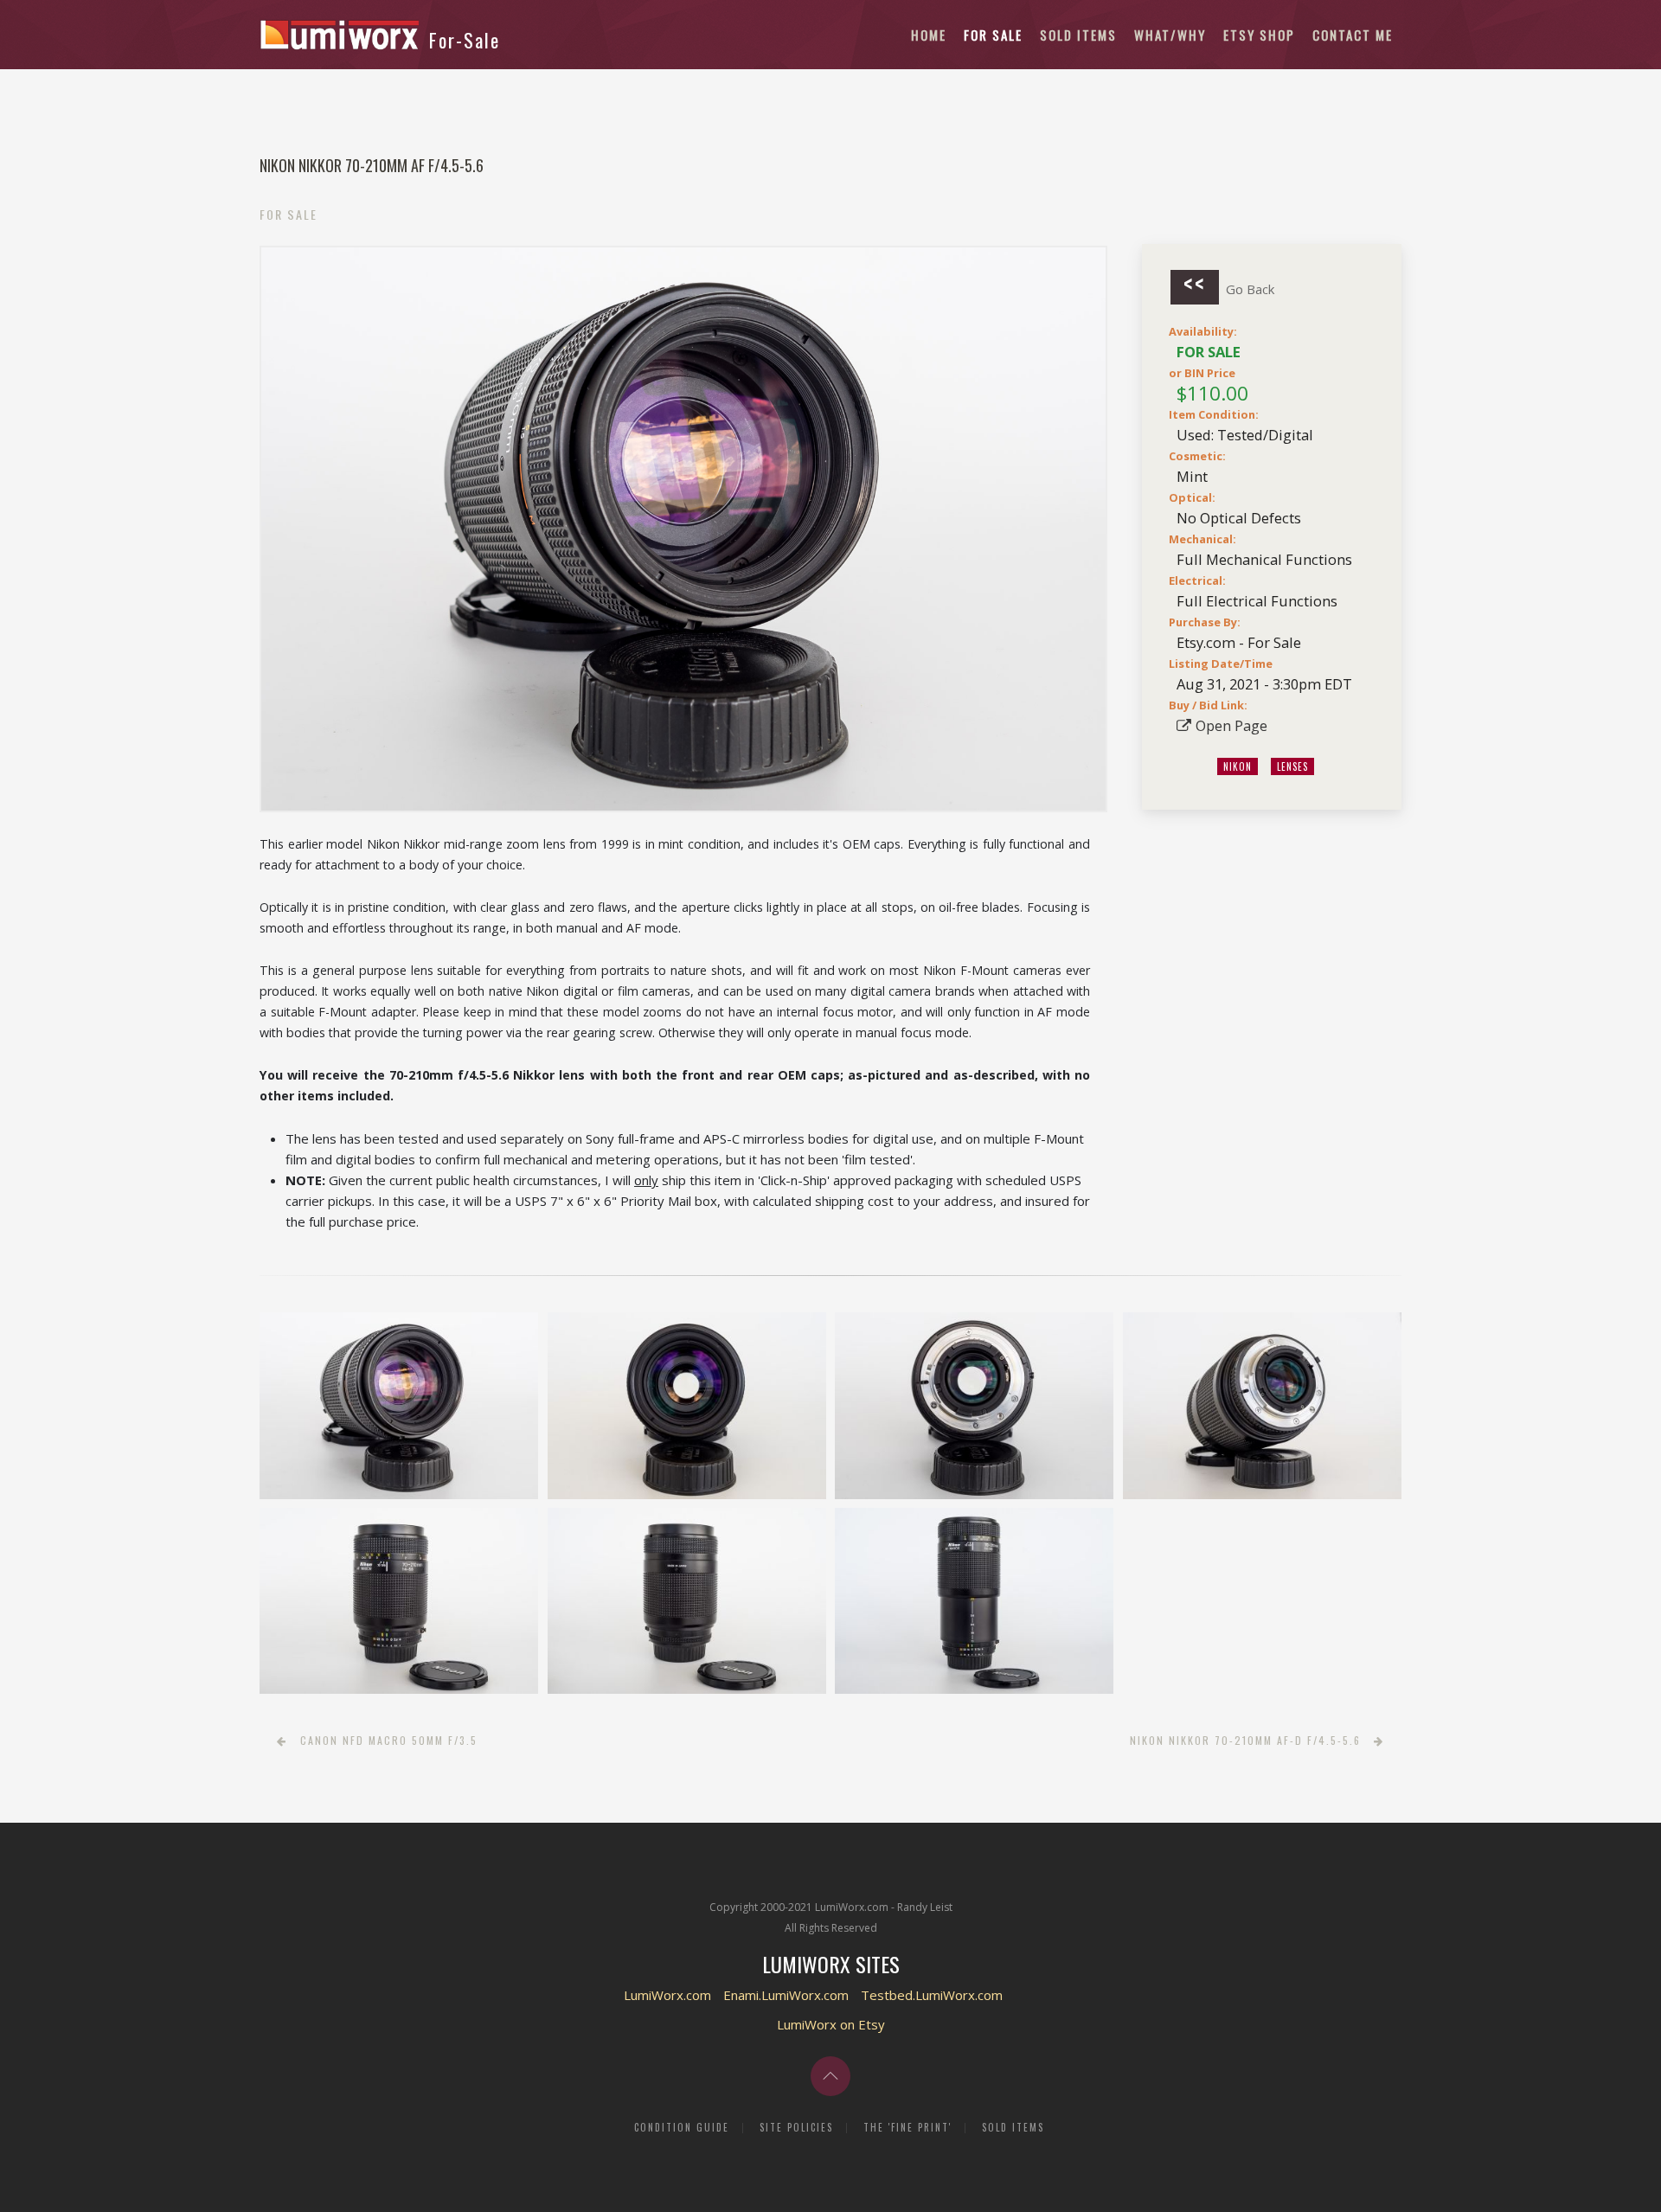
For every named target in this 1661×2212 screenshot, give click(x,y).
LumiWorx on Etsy (831, 2024)
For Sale (993, 35)
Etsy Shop (1259, 35)
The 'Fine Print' (907, 2127)
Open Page (1231, 725)
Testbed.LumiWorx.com (932, 1995)
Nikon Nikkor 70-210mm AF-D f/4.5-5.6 (1245, 1740)
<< (1195, 286)
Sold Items (1078, 35)
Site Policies (796, 2127)
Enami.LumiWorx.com (786, 1995)
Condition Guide (682, 2127)
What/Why (1170, 35)
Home (929, 35)
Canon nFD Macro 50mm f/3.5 (389, 1740)
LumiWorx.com (667, 1995)
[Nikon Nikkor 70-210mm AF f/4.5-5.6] (399, 1405)
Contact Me (1353, 35)
